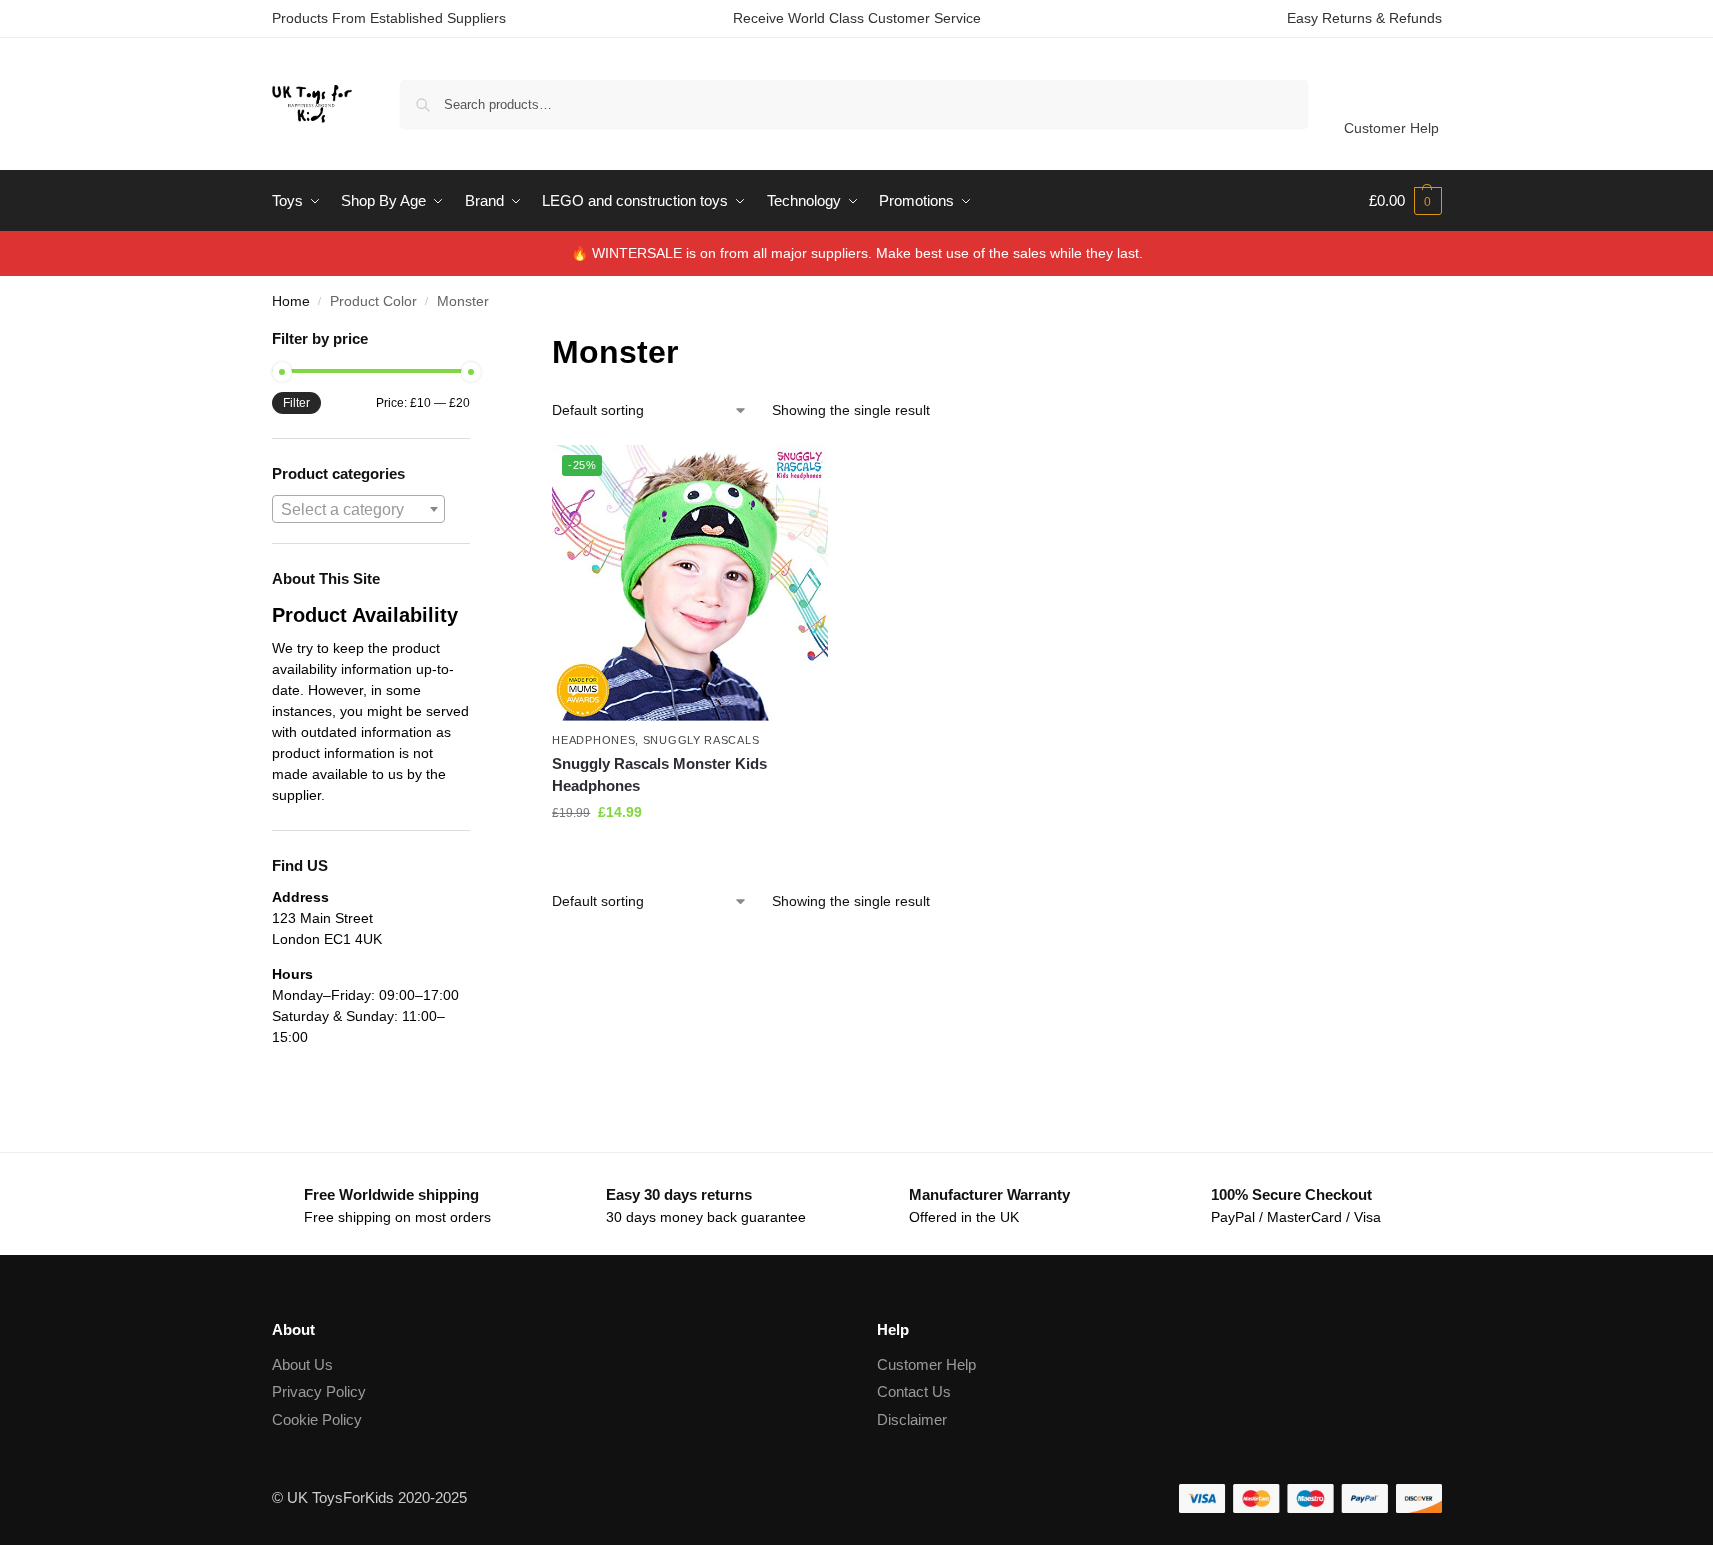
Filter (296, 403)
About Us (302, 1364)
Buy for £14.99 (690, 855)
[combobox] (359, 509)
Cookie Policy (317, 1419)
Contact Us (914, 1391)
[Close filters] (476, 340)
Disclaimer (912, 1419)
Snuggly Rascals (701, 740)
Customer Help (1391, 128)
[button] (1405, 201)
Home (291, 301)
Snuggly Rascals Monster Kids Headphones (659, 775)
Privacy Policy (319, 1391)
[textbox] (359, 510)
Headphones (593, 740)
